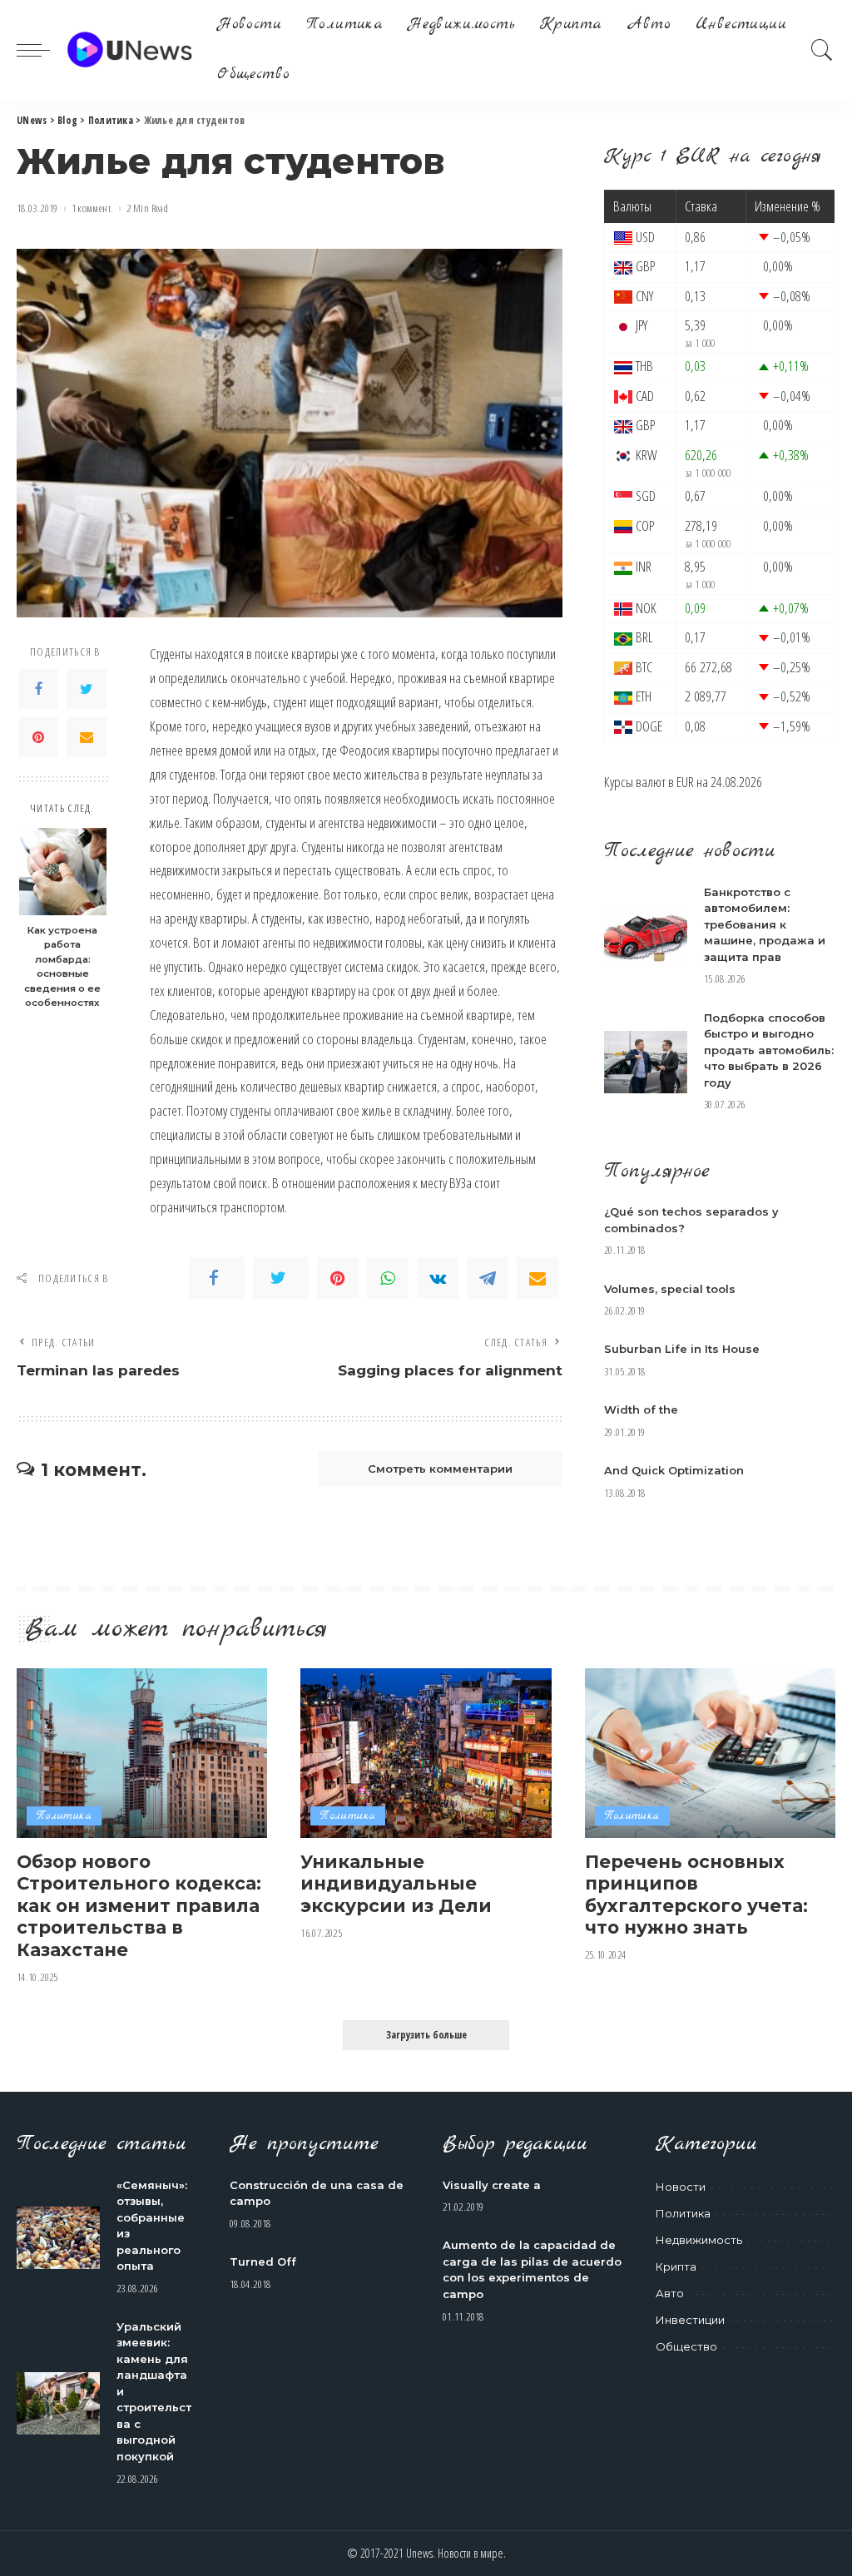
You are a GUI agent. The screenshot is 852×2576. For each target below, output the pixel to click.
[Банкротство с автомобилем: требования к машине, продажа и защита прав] (646, 936)
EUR (685, 782)
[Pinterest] (38, 737)
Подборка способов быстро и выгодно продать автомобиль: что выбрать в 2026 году (769, 1050)
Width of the (641, 1409)
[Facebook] (38, 689)
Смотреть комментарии (440, 1469)
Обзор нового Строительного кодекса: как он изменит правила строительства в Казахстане (139, 1905)
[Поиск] (822, 50)
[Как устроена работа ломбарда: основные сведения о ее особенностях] (63, 872)
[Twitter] (87, 689)
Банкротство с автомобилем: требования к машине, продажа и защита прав (765, 924)
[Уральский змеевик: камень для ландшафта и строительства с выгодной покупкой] (58, 2403)
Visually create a (492, 2185)
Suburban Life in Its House (682, 1349)
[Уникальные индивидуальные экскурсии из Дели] (426, 1753)
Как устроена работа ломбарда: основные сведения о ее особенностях (62, 967)
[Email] (87, 737)
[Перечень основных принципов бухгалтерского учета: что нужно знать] (710, 1753)
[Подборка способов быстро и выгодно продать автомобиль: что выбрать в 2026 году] (646, 1062)
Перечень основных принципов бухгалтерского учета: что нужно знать (696, 1895)
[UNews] (129, 50)
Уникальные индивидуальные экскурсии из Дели (396, 1883)
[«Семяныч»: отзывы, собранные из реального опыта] (58, 2238)
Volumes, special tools (670, 1289)
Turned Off (263, 2261)
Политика (64, 1816)
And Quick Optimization (674, 1470)
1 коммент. (93, 208)
